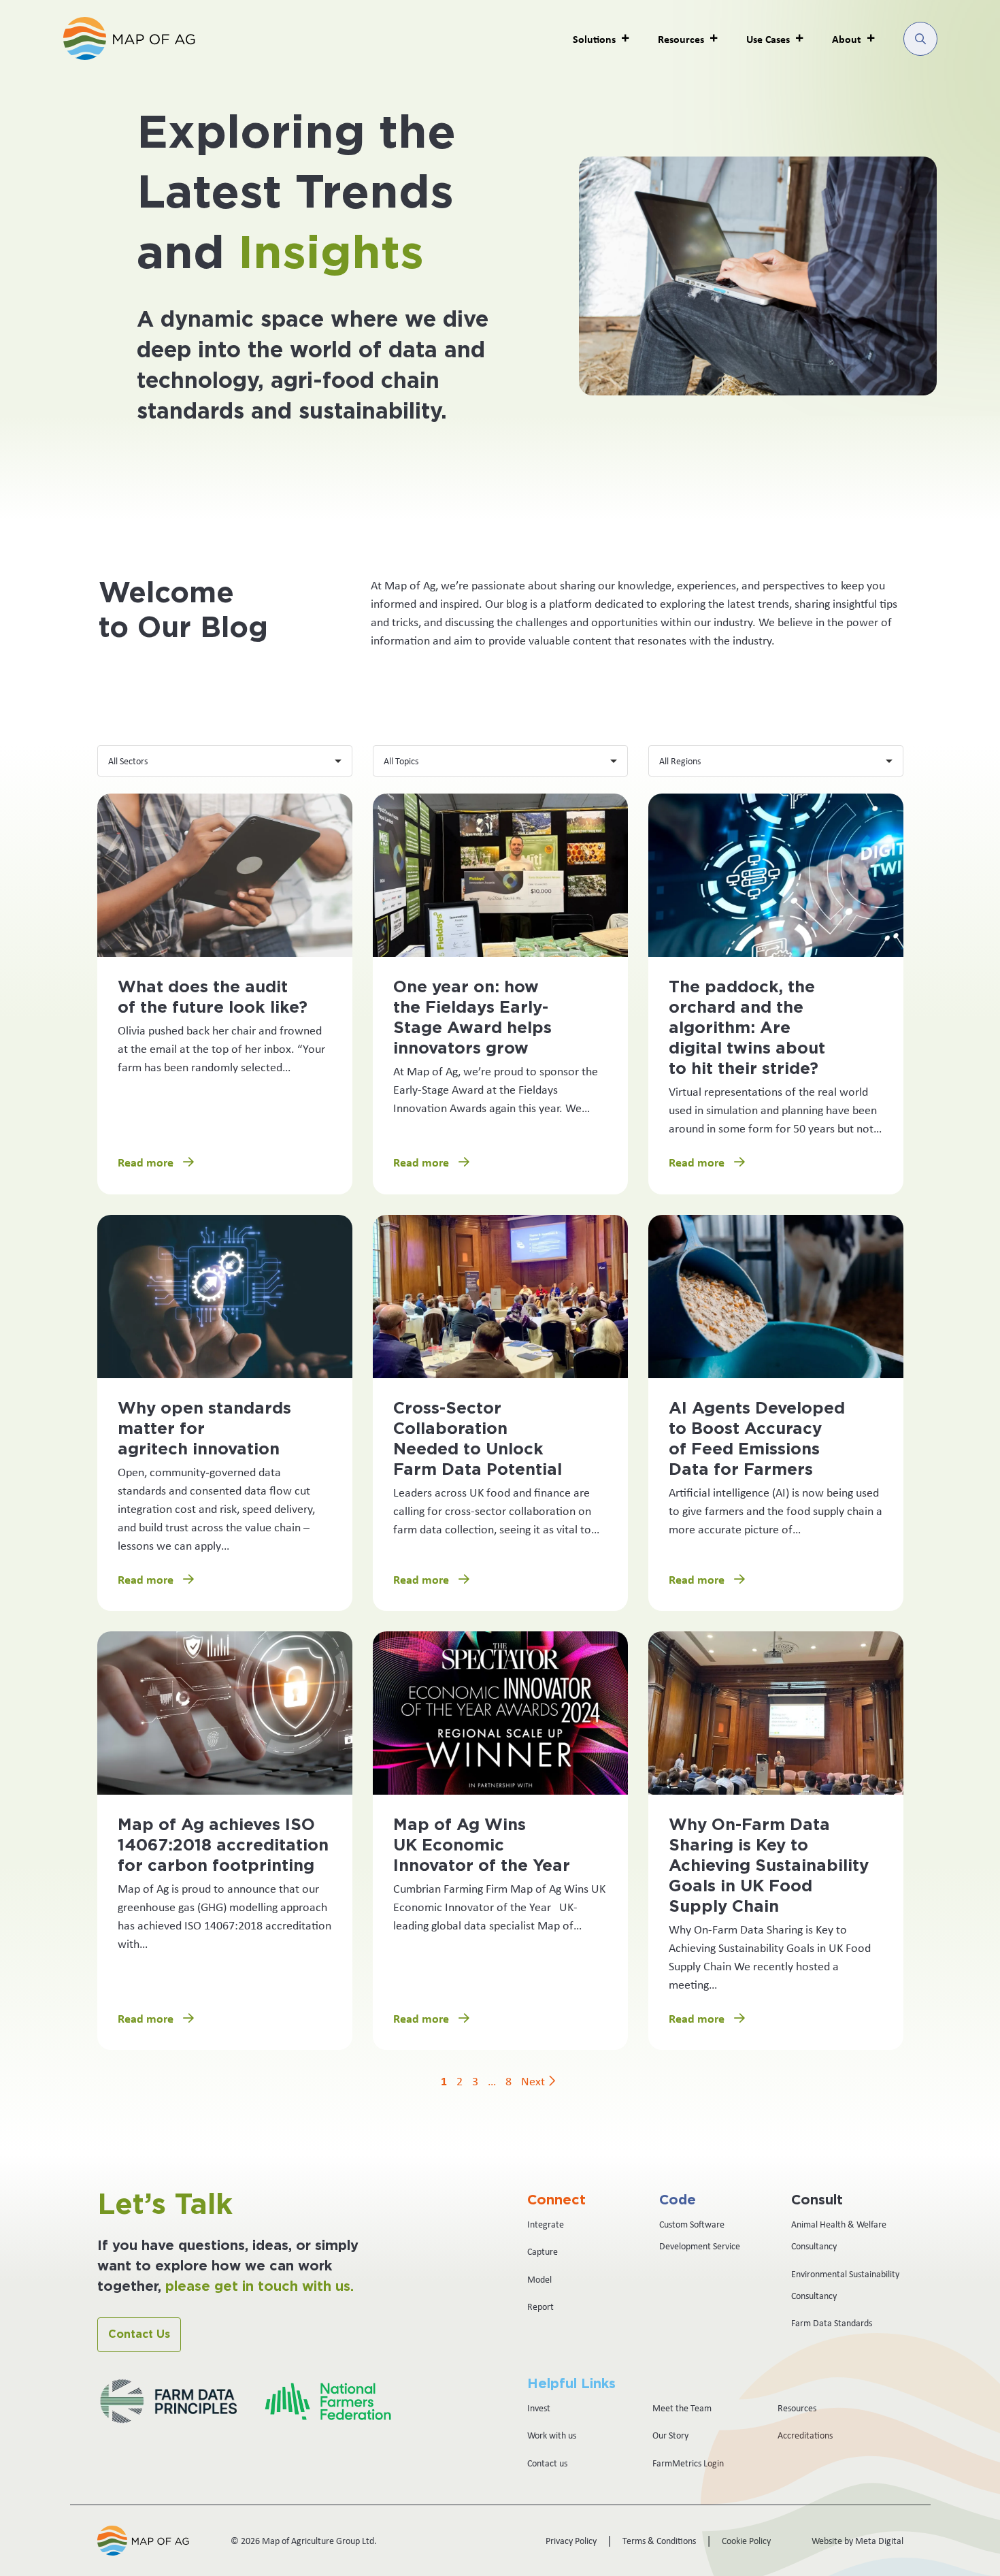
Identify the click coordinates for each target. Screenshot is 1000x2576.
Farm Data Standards (832, 2323)
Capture (543, 2251)
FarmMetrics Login (688, 2463)
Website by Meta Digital (857, 2541)
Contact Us (139, 2334)
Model (539, 2279)
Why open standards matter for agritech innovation (204, 1429)
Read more (147, 1162)
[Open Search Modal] (920, 39)
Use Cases (768, 39)
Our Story (670, 2435)
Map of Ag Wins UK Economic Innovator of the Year (482, 1846)
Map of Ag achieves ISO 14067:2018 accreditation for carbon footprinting (223, 1846)
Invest (539, 2408)
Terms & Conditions (659, 2541)
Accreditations (805, 2435)
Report (540, 2306)
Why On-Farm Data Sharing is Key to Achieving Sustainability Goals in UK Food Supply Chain (769, 1866)
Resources (797, 2408)
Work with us (552, 2435)
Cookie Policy (746, 2541)
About (847, 39)
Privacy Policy (571, 2541)
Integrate (546, 2224)
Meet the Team (682, 2408)
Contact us (547, 2463)
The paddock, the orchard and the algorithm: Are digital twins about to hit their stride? (747, 1028)
